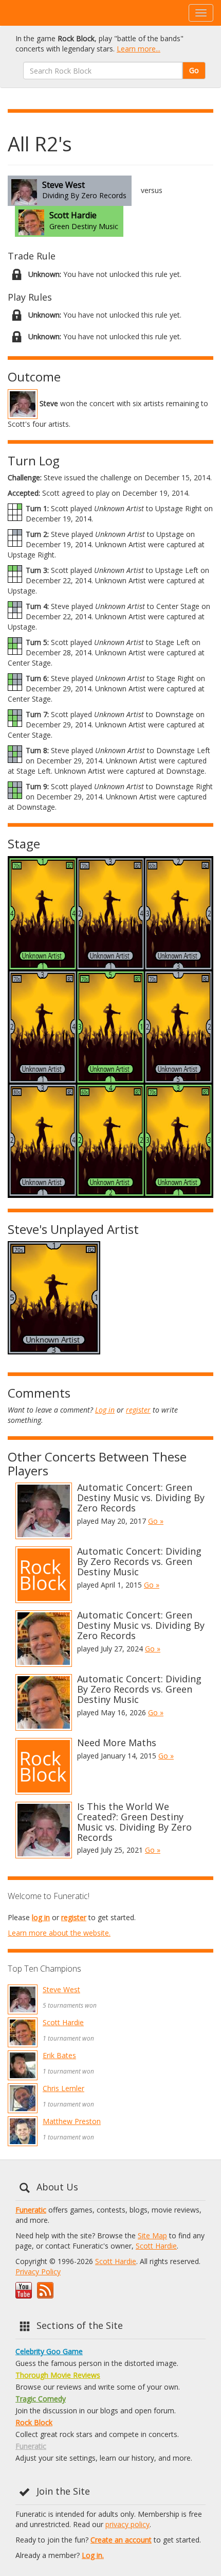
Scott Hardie (63, 2022)
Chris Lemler (63, 2088)
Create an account (121, 2540)
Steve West (61, 1989)
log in (41, 1917)
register (138, 1410)
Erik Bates (59, 2055)
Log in (105, 1410)
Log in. (93, 2555)
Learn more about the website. (59, 1933)
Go (194, 70)
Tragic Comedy (41, 2399)
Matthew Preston (72, 2121)
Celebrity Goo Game (49, 2351)
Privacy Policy (38, 2272)
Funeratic (31, 2210)
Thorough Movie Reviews (58, 2375)
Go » (156, 1521)
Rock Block (34, 2422)
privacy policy (127, 2524)
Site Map (152, 2235)
